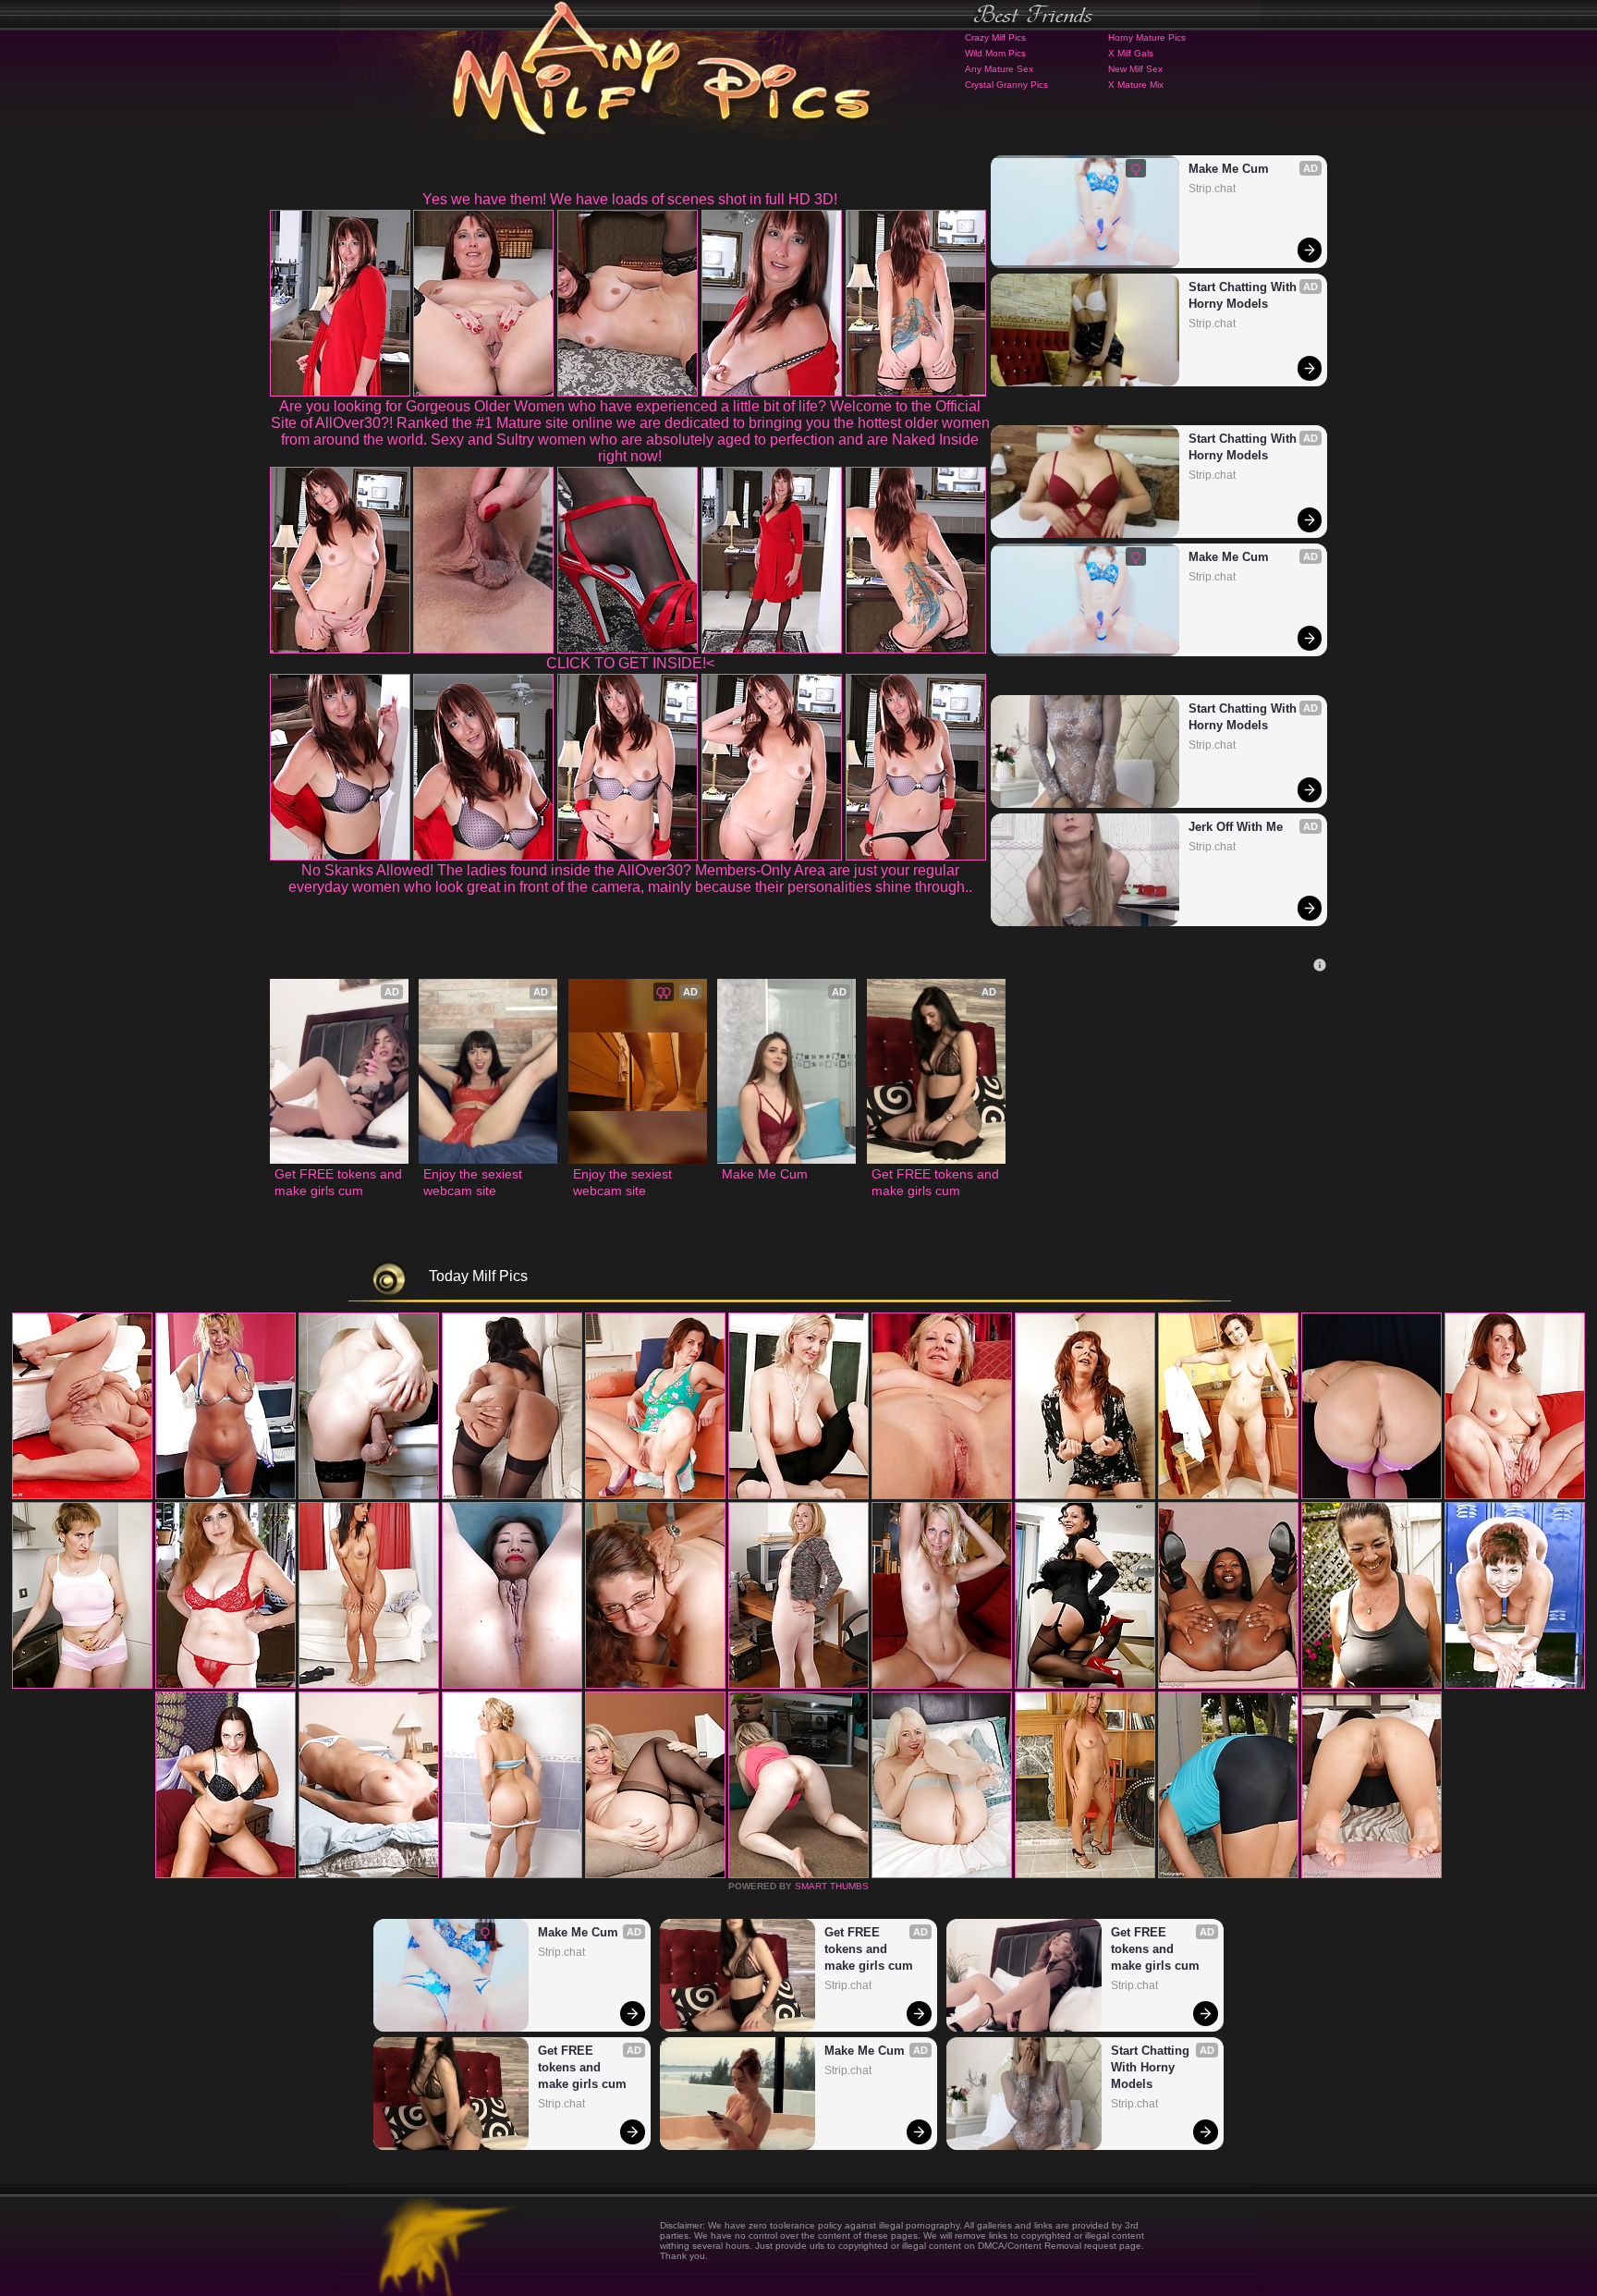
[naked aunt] (1371, 1496)
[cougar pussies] (226, 1685)
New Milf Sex (1135, 69)
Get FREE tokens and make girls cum (339, 1182)
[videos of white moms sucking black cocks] (942, 1875)
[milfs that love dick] (1228, 1685)
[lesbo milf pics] (798, 1685)
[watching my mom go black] (512, 1496)
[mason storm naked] (942, 1496)
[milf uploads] (1371, 1685)
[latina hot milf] (655, 1685)
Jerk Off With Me (1236, 827)
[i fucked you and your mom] (1515, 1685)
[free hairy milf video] (1085, 1875)
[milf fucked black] (512, 1875)
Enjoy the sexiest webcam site (475, 1182)
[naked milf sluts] (1085, 1685)
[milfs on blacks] (1515, 1496)
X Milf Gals (1131, 53)
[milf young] (655, 1875)
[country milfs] (226, 1496)
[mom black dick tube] (369, 1875)
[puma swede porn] (82, 1496)
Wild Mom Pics (995, 53)
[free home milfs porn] (942, 1685)
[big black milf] (1085, 1496)
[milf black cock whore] (512, 1685)
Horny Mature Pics (1147, 37)
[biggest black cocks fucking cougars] (369, 1685)
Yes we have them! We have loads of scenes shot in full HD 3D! (630, 199)
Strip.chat (1212, 189)
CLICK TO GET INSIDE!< (630, 663)
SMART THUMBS (832, 1886)
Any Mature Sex (999, 69)
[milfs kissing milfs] (82, 1685)
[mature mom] (1228, 1496)
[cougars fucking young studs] (655, 1496)
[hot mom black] (1371, 1875)
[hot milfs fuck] (1228, 1875)
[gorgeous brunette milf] (798, 1875)
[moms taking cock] (798, 1496)
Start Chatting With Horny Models (1244, 295)
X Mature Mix (1136, 85)
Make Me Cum (1229, 169)
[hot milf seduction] (369, 1496)
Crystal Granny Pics (1006, 85)
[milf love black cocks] (226, 1875)
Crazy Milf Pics (995, 37)
